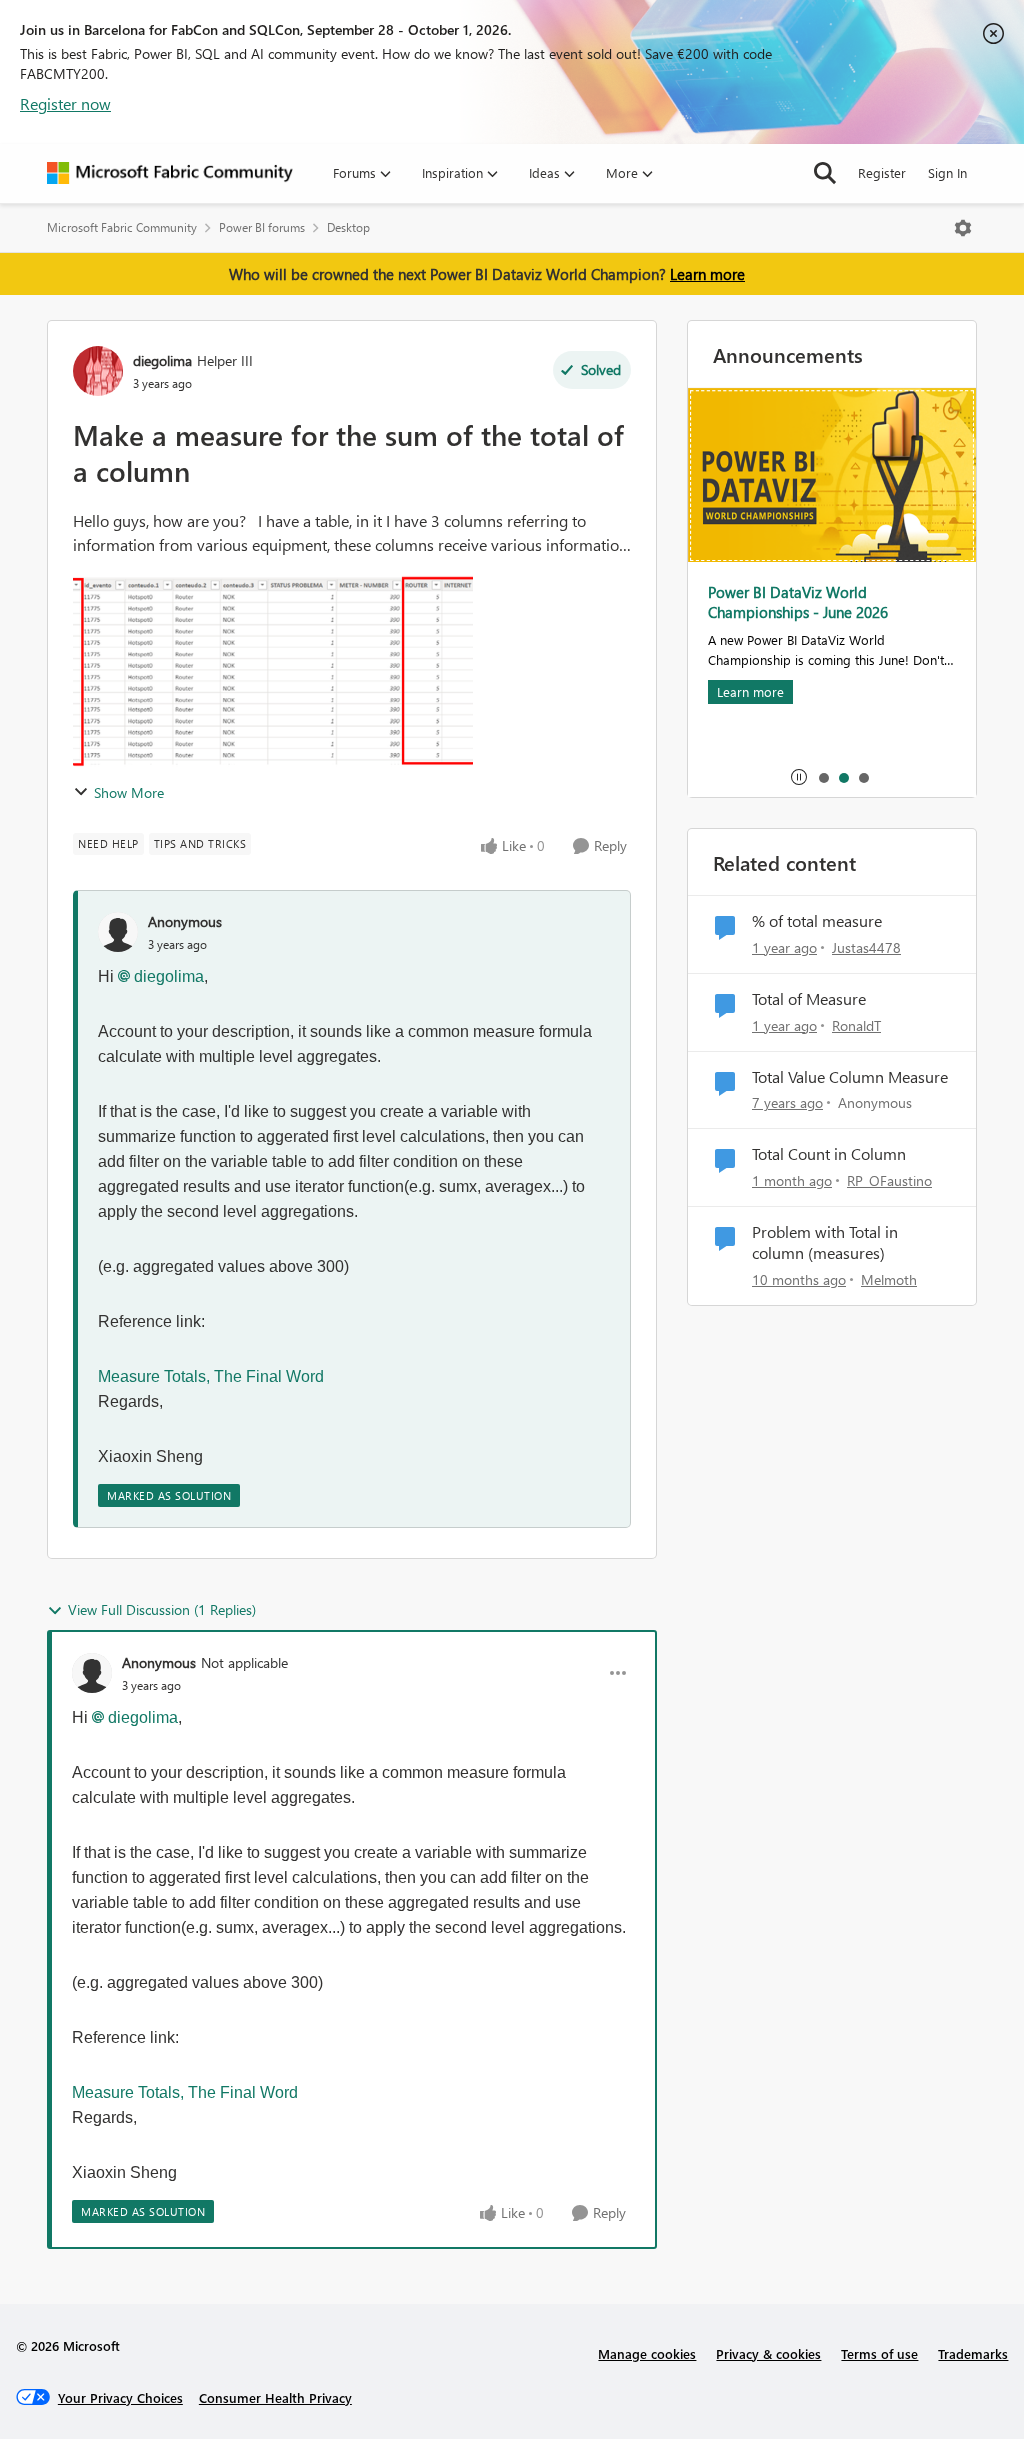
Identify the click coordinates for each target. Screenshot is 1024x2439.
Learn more (707, 274)
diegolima (162, 360)
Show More (129, 792)
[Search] (825, 173)
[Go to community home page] (170, 173)
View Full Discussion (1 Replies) (162, 1609)
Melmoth (889, 1279)
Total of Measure (809, 999)
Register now (65, 103)
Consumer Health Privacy (275, 2397)
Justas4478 (866, 947)
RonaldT (856, 1025)
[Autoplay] (799, 777)
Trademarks (973, 2353)
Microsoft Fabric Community (122, 227)
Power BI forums (262, 227)
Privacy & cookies (768, 2353)
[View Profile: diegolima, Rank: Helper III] (98, 371)
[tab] (823, 777)
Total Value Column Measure (850, 1077)
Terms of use (879, 2353)
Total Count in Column (829, 1154)
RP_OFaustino (889, 1180)
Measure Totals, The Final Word (211, 1376)
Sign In (947, 172)
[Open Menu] (963, 228)
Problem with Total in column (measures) (825, 1242)
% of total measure (817, 921)
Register (882, 172)
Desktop (348, 227)
